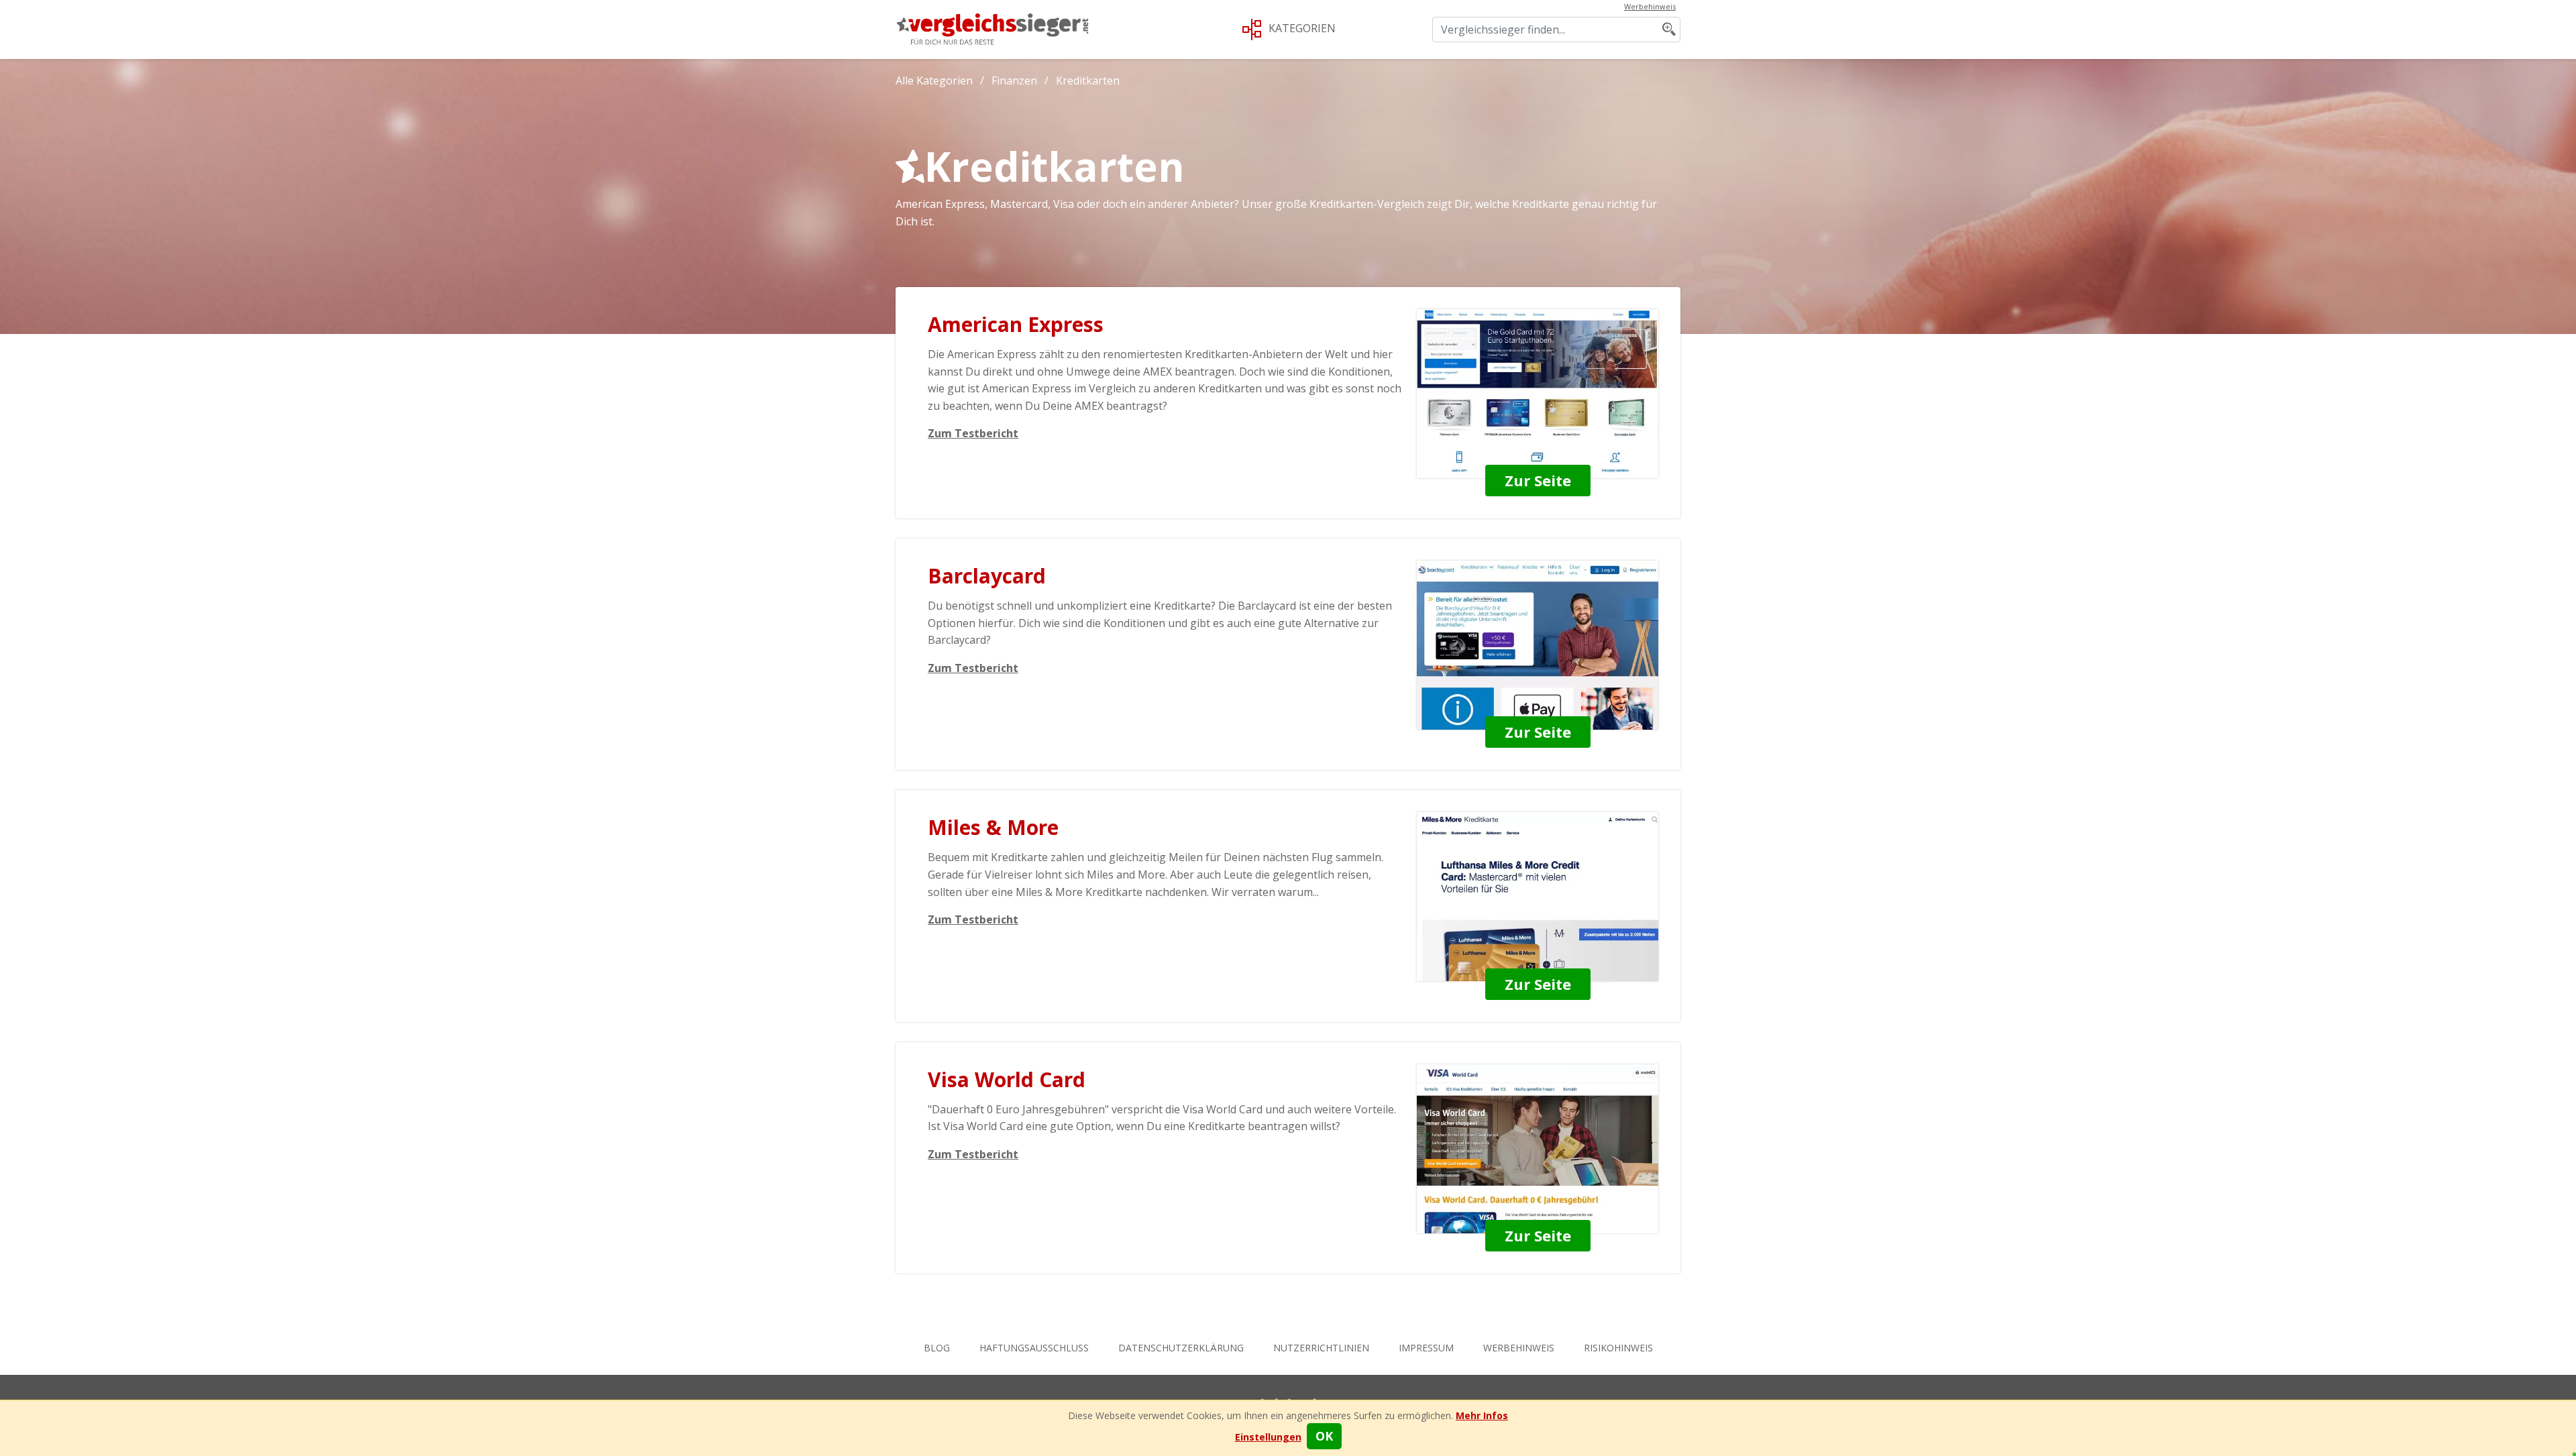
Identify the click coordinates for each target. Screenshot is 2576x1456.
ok (1324, 1436)
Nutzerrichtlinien (1321, 1348)
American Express (1016, 324)
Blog (937, 1348)
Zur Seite (1538, 480)
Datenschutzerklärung (1181, 1348)
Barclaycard (987, 576)
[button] (1268, 1437)
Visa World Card (1007, 1079)
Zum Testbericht (973, 433)
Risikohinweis (1618, 1348)
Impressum (1426, 1348)
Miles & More (993, 827)
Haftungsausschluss (1034, 1348)
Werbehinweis (1519, 1348)
